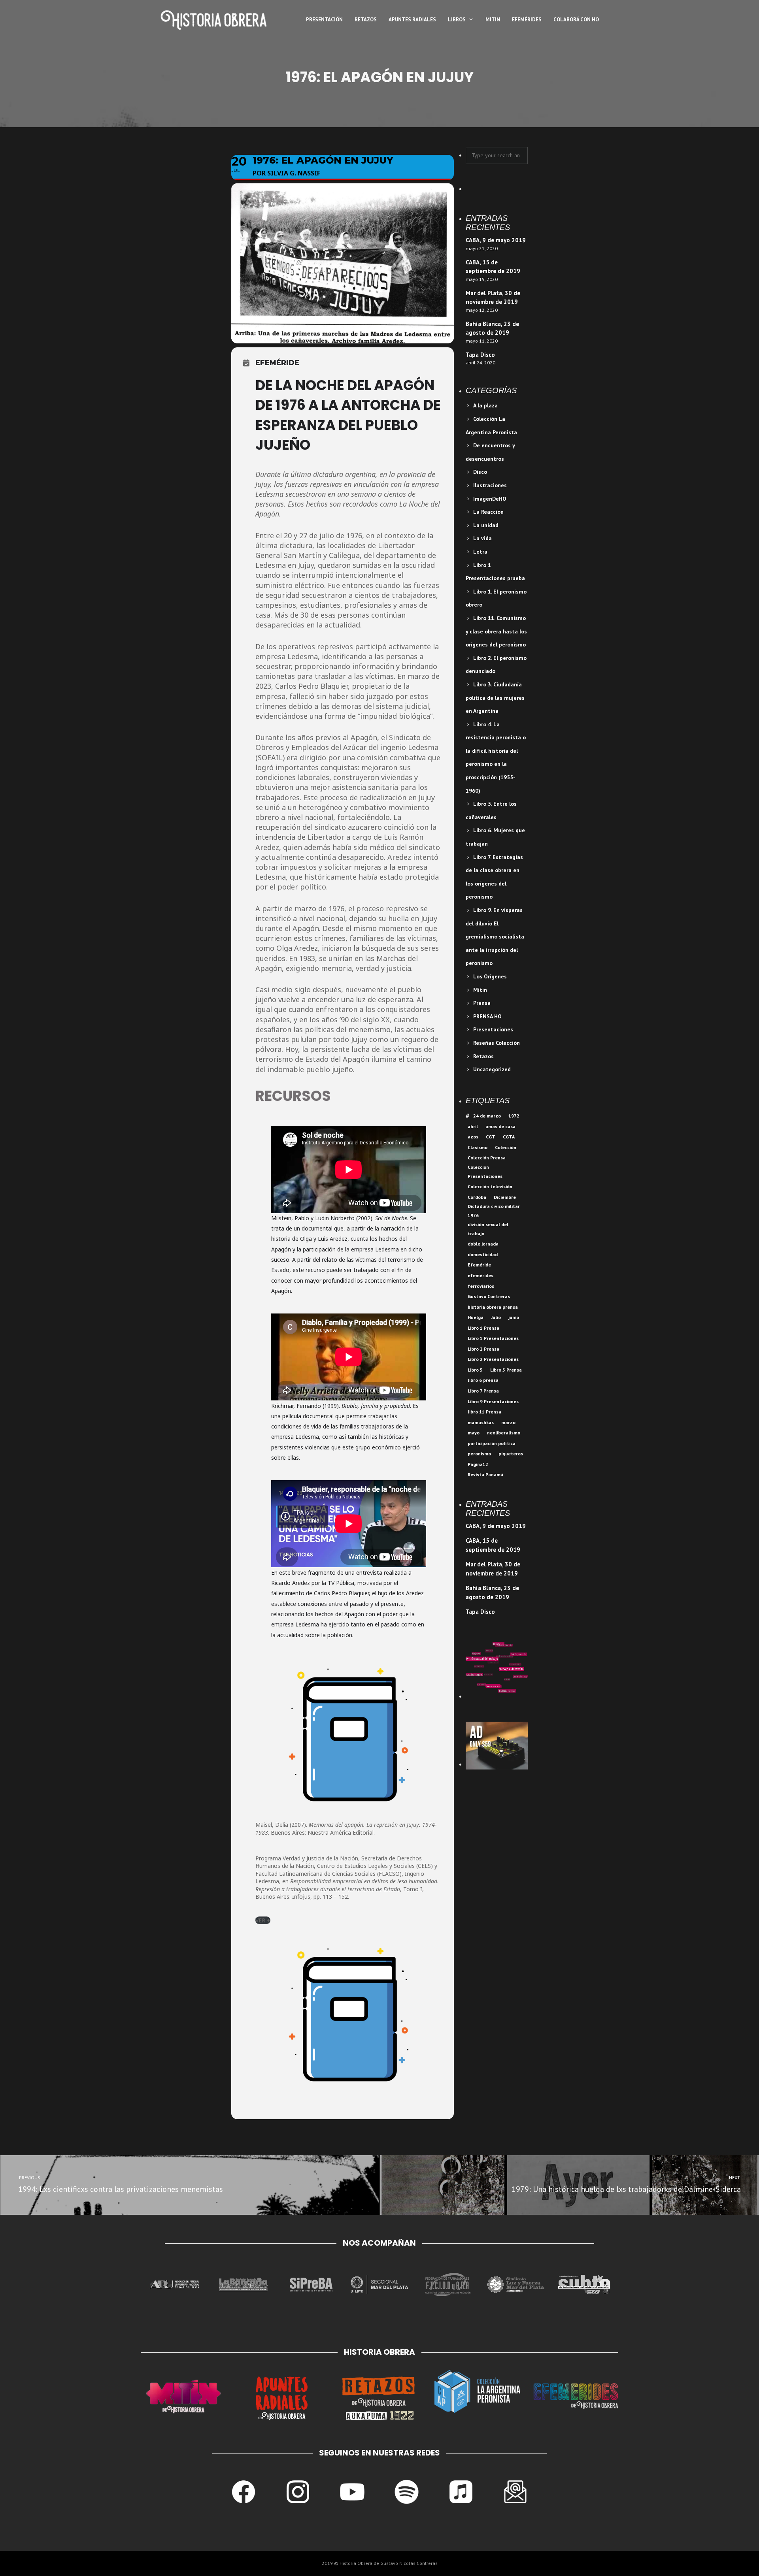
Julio (496, 1317)
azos (473, 1137)
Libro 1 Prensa (483, 1328)
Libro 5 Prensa (506, 1370)
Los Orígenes (490, 976)
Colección (506, 1147)
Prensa (482, 1003)
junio (514, 1317)
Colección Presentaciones (485, 1172)
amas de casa (500, 1126)
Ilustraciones (490, 485)
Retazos (483, 1056)
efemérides (481, 1275)
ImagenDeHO (490, 499)
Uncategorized (492, 1069)
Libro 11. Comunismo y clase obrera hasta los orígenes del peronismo (496, 631)
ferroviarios (481, 1286)
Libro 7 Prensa (483, 1391)
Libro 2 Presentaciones (493, 1359)
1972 (514, 1116)
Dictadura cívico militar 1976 (494, 1211)
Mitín (480, 990)
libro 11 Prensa (484, 1412)
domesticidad (483, 1254)
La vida (482, 538)
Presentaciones (493, 1029)
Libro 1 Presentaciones (493, 1338)
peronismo (479, 1454)
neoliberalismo (504, 1433)
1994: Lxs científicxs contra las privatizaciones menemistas (120, 2185)
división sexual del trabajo (488, 1229)
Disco (480, 472)
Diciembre (505, 1197)
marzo (508, 1422)
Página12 (478, 1464)
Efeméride (479, 1265)
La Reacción (488, 512)
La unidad (486, 525)
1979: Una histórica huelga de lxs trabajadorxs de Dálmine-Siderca (626, 2185)
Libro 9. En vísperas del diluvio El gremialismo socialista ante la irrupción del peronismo (495, 937)
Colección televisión (490, 1186)
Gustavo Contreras (489, 1296)
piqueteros (511, 1454)
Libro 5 (475, 1370)
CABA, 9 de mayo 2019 (496, 240)
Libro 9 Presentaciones (493, 1401)
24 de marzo (487, 1116)
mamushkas (481, 1422)
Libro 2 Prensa (483, 1349)
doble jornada (483, 1244)
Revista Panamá (485, 1475)
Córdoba (477, 1197)
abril (473, 1126)
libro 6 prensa (483, 1380)
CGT (491, 1137)
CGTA (509, 1137)
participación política (492, 1443)
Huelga (476, 1317)
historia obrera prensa (493, 1307)
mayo (474, 1433)
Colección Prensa (487, 1158)
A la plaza (485, 405)
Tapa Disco (480, 355)
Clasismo (478, 1147)
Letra (480, 552)
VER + (263, 1920)
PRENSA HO (487, 1016)
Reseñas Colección (497, 1043)
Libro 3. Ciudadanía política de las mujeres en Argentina (495, 698)
